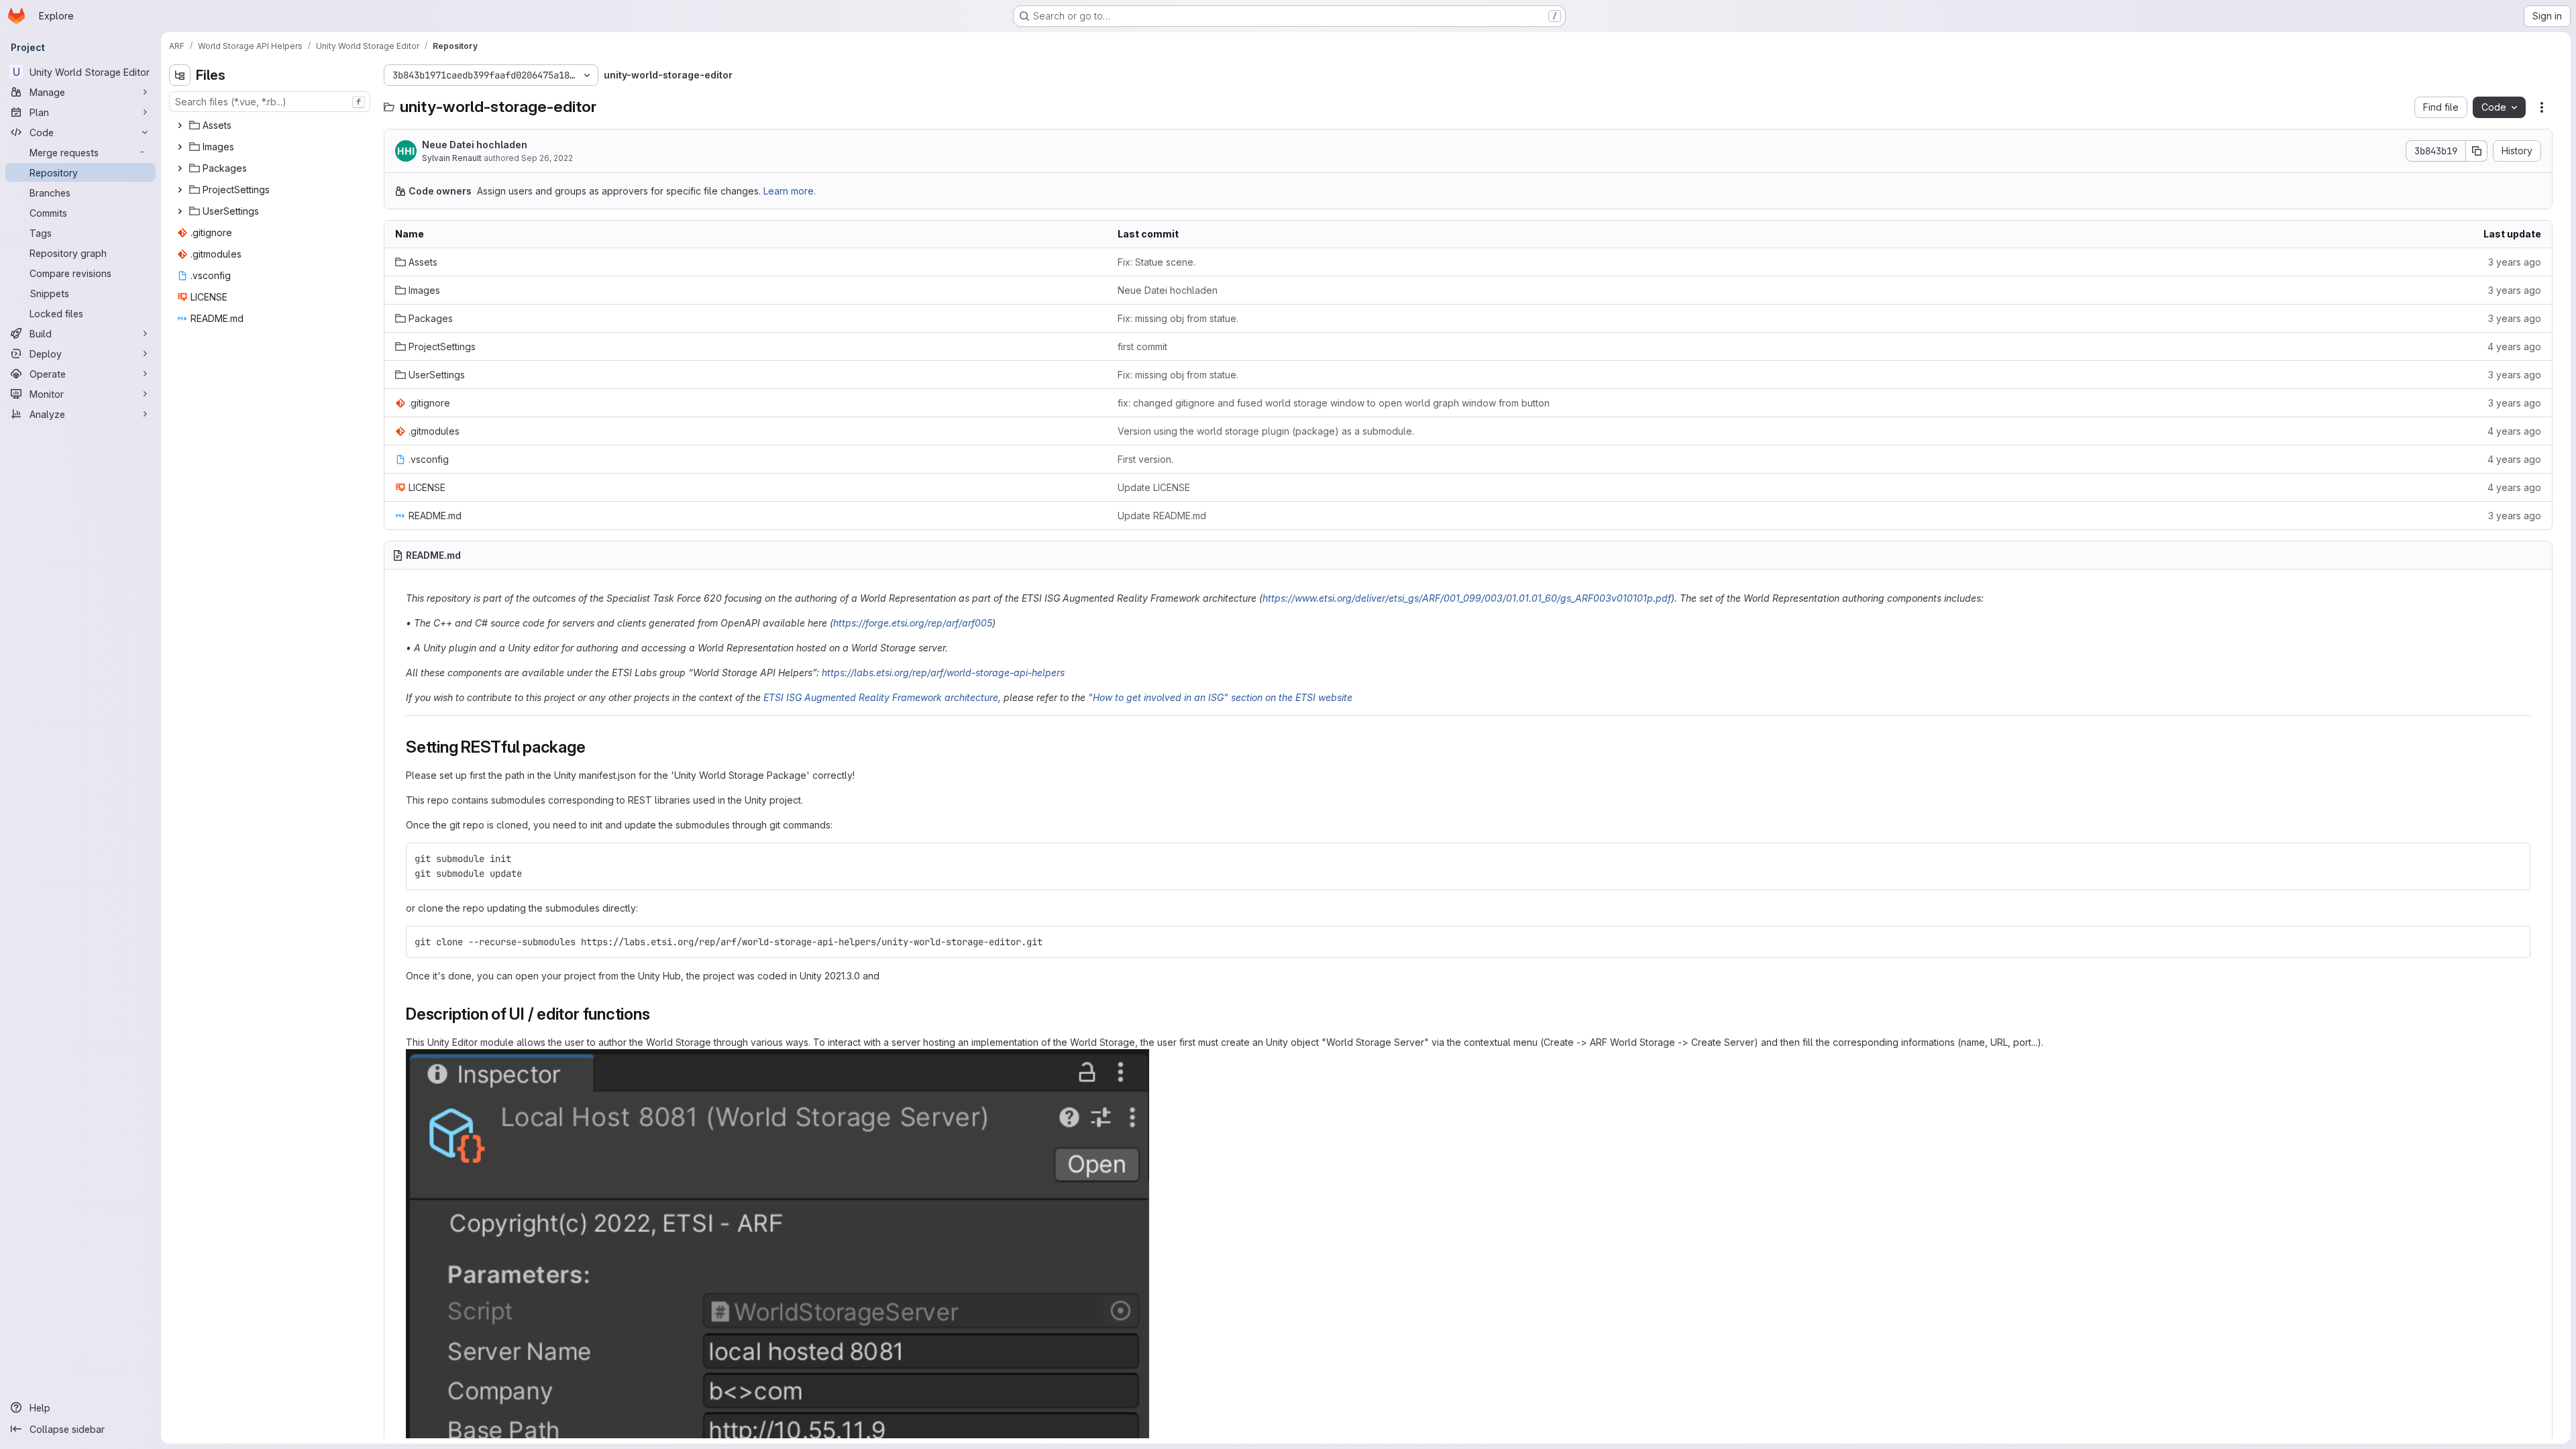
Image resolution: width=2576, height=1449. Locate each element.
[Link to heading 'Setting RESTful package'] (594, 747)
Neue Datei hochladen (475, 145)
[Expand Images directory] (180, 147)
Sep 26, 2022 (547, 158)
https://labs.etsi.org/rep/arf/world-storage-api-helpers (943, 673)
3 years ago (2515, 262)
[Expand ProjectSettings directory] (180, 190)
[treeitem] (271, 125)
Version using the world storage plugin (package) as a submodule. (1266, 431)
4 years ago (2514, 346)
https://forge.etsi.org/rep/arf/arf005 (913, 623)
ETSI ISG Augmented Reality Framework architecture (881, 697)
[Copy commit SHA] (2477, 151)
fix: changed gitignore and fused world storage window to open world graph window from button (1334, 403)
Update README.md (1162, 516)
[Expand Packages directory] (180, 168)
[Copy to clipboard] (2514, 859)
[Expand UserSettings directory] (180, 211)
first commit (1142, 346)
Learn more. (790, 191)
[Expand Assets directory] (180, 125)
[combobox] (270, 102)
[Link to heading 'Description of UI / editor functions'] (658, 1014)
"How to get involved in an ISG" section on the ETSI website (1220, 697)
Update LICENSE (1154, 487)
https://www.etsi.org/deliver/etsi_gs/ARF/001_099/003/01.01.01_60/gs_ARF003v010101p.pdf (1467, 598)
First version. (1145, 459)
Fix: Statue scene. (1157, 262)
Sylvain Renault (452, 158)
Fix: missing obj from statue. (1178, 318)
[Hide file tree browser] (180, 75)
